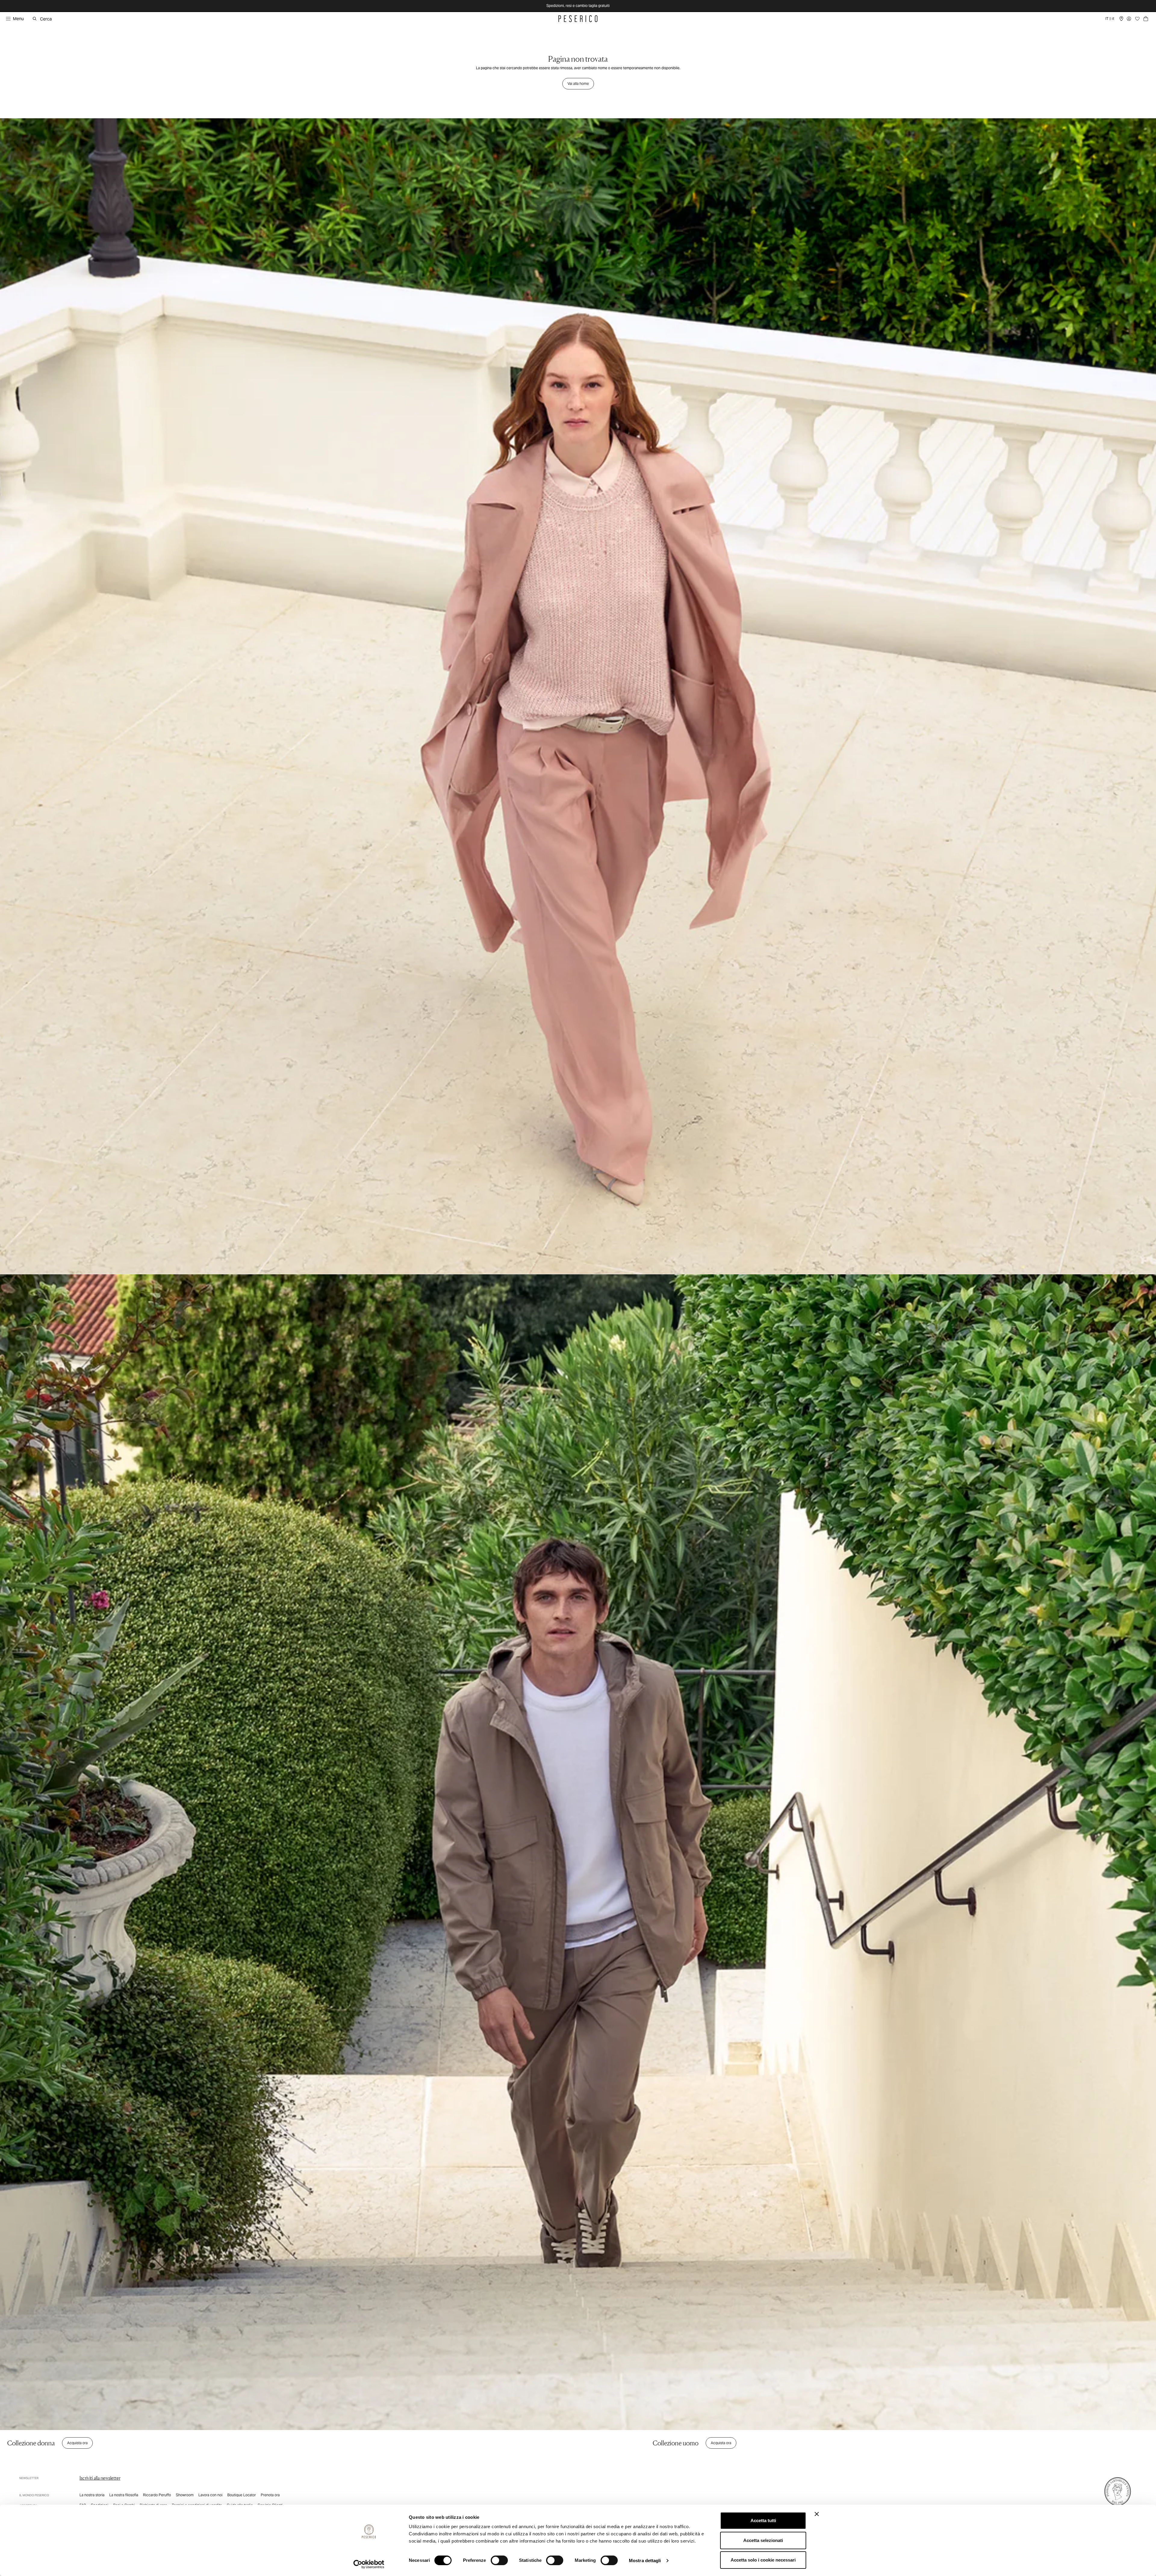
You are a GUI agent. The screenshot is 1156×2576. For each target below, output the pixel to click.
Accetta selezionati (763, 2540)
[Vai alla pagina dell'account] (1129, 19)
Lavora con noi (210, 2495)
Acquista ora (77, 2443)
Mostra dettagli (645, 2561)
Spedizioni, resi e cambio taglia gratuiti (578, 6)
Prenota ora (270, 2495)
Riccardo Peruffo (157, 2495)
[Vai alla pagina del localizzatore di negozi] (1121, 19)
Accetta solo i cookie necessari (763, 2560)
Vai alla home (578, 84)
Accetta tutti (763, 2520)
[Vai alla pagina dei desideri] (1137, 19)
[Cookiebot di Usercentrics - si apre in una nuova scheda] (369, 2564)
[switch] (499, 2560)
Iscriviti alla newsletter (100, 2478)
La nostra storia (92, 2495)
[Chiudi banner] (817, 2514)
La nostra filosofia (124, 2495)
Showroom (185, 2495)
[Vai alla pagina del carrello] (1146, 19)
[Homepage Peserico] (578, 19)
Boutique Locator (242, 2495)
